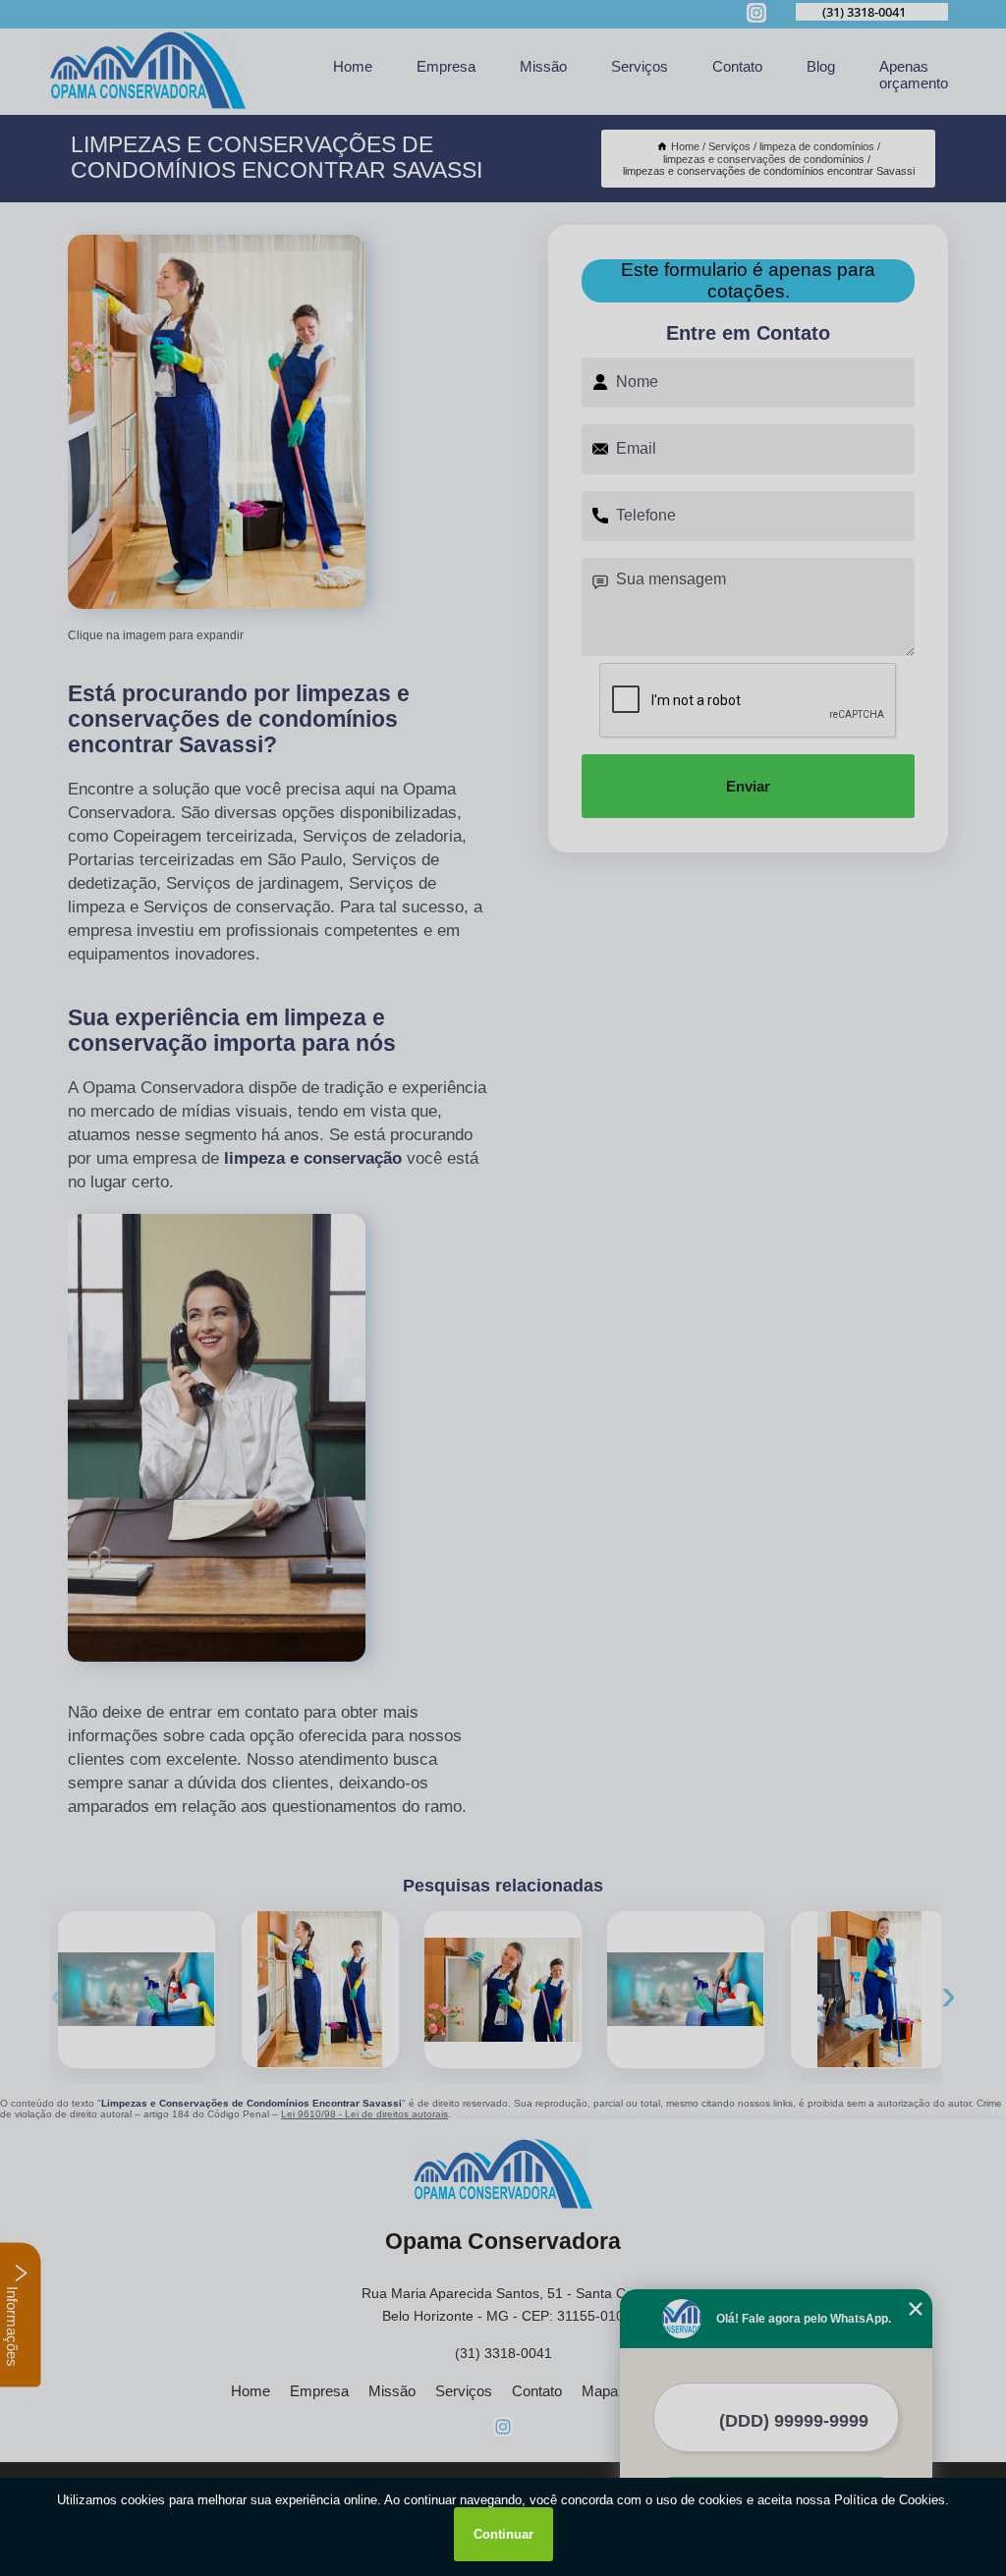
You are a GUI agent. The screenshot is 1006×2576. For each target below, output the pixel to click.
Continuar (503, 2534)
